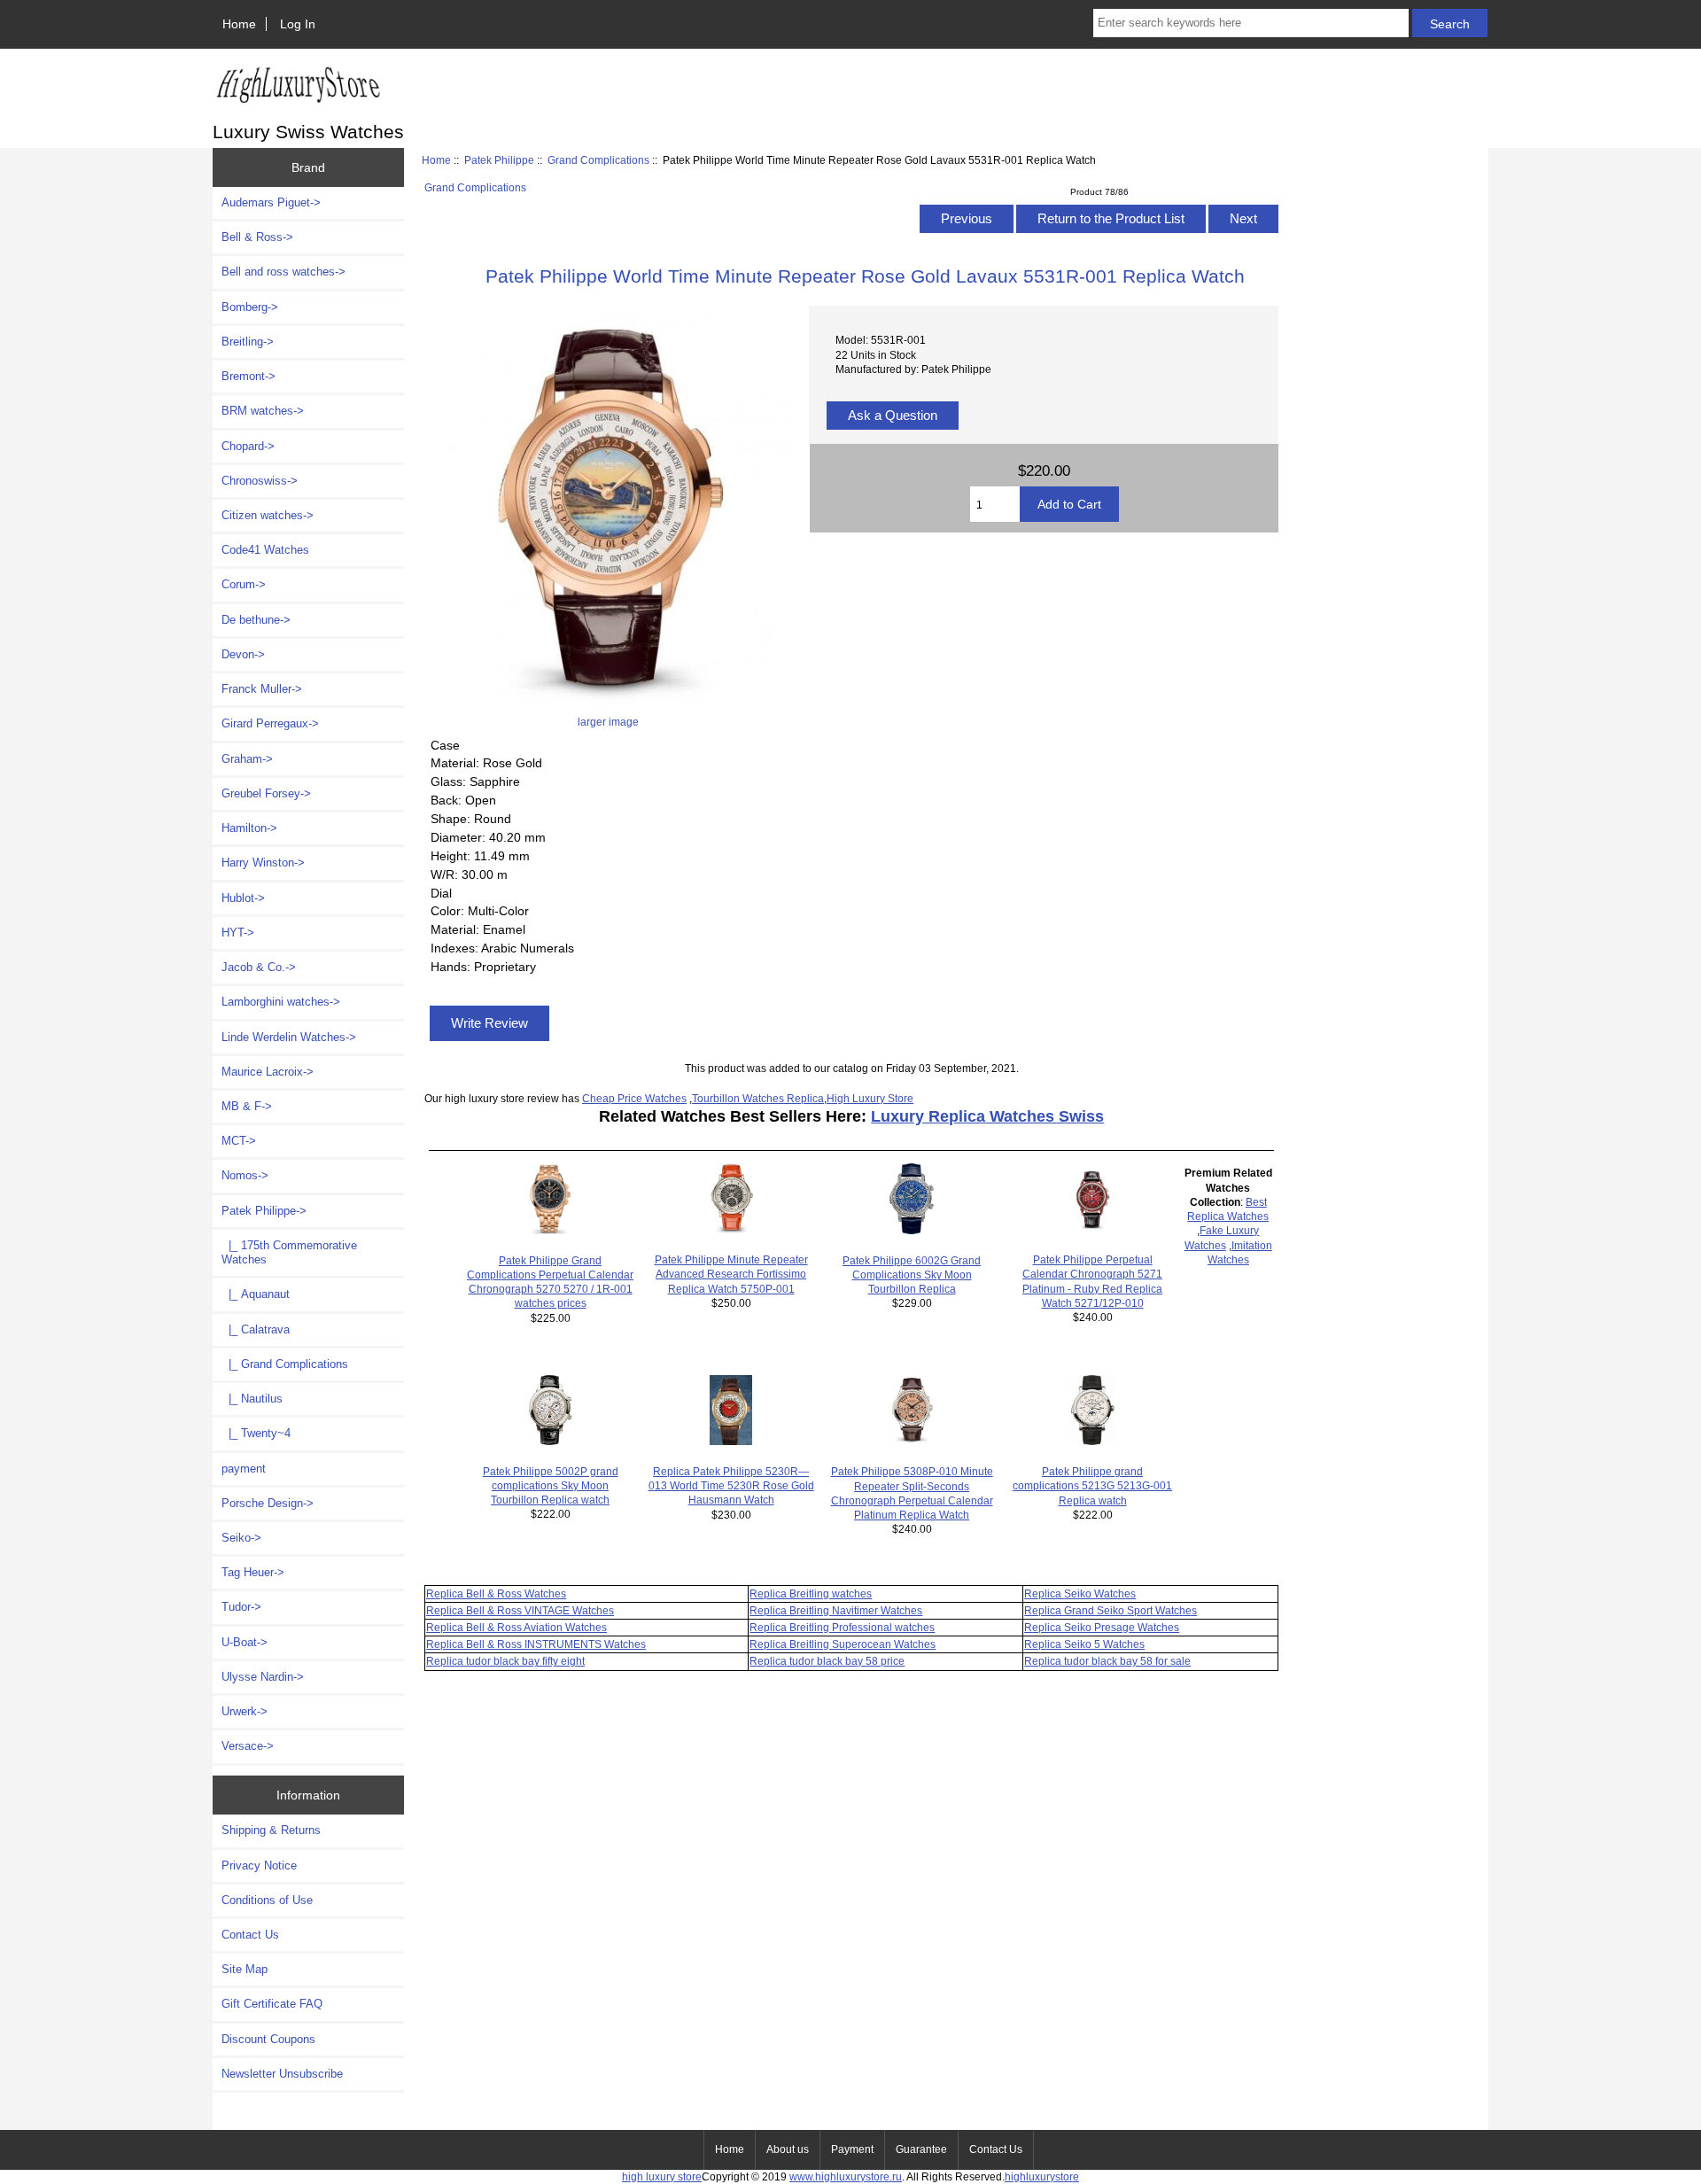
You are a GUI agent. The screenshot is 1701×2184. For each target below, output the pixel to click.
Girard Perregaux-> (270, 723)
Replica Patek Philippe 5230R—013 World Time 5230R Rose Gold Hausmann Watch (731, 1485)
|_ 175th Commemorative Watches (289, 1252)
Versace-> (248, 1746)
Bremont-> (249, 376)
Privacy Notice (259, 1865)
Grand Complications (598, 160)
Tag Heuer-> (253, 1572)
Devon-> (243, 654)
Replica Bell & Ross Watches (496, 1593)
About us (788, 2149)
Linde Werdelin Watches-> (289, 1037)
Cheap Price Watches (634, 1098)
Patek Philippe (499, 160)
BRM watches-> (263, 411)
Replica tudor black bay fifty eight (505, 1661)
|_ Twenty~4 (256, 1433)
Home (239, 24)
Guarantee (921, 2149)
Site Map (245, 1969)
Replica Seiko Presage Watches (1102, 1627)
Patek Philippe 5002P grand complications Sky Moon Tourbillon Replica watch (551, 1485)
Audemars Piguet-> (271, 202)
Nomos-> (245, 1175)
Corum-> (244, 584)
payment (244, 1469)
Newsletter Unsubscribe (282, 2074)
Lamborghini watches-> (281, 1002)
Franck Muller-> (262, 689)
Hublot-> (243, 898)
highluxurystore (1042, 2176)
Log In (298, 24)
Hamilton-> (249, 828)
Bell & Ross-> (257, 237)
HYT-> (238, 933)
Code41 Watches (265, 550)
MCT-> (239, 1141)
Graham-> (247, 759)
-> (264, 1211)
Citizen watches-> (268, 515)
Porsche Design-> (268, 1503)
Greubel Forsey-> (266, 793)
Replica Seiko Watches (1080, 1593)
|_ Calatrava (256, 1329)
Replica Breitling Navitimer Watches (836, 1610)
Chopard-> (248, 446)
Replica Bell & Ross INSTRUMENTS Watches (536, 1644)
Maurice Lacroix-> (268, 1072)
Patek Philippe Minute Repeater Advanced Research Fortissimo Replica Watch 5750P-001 (731, 1274)
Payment (852, 2149)
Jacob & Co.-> (259, 967)
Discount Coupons (268, 2039)
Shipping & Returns (271, 1830)
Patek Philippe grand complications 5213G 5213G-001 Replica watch (1092, 1485)
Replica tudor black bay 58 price (827, 1661)
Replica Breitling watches (811, 1593)
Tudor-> (241, 1607)
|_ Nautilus (252, 1399)
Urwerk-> (245, 1711)
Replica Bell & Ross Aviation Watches (517, 1627)
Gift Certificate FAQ (272, 2004)
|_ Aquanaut (256, 1294)
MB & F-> (247, 1106)
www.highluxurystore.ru (846, 2176)
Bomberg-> (250, 307)
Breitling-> (248, 342)
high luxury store (662, 2176)
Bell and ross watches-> (283, 272)
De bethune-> (256, 620)
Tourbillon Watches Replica (758, 1098)
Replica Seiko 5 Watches (1084, 1644)
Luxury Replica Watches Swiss (987, 1116)
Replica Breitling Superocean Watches (843, 1644)
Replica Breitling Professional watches (842, 1627)
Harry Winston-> (263, 863)
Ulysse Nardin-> (263, 1677)
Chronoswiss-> (260, 481)
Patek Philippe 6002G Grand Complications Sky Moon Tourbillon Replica (912, 1275)
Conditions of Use (267, 1900)
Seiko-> (241, 1538)
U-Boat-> (245, 1642)
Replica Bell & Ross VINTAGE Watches (520, 1610)
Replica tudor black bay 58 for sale (1107, 1661)
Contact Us (250, 1935)
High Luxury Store (870, 1098)
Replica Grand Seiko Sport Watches (1111, 1610)
